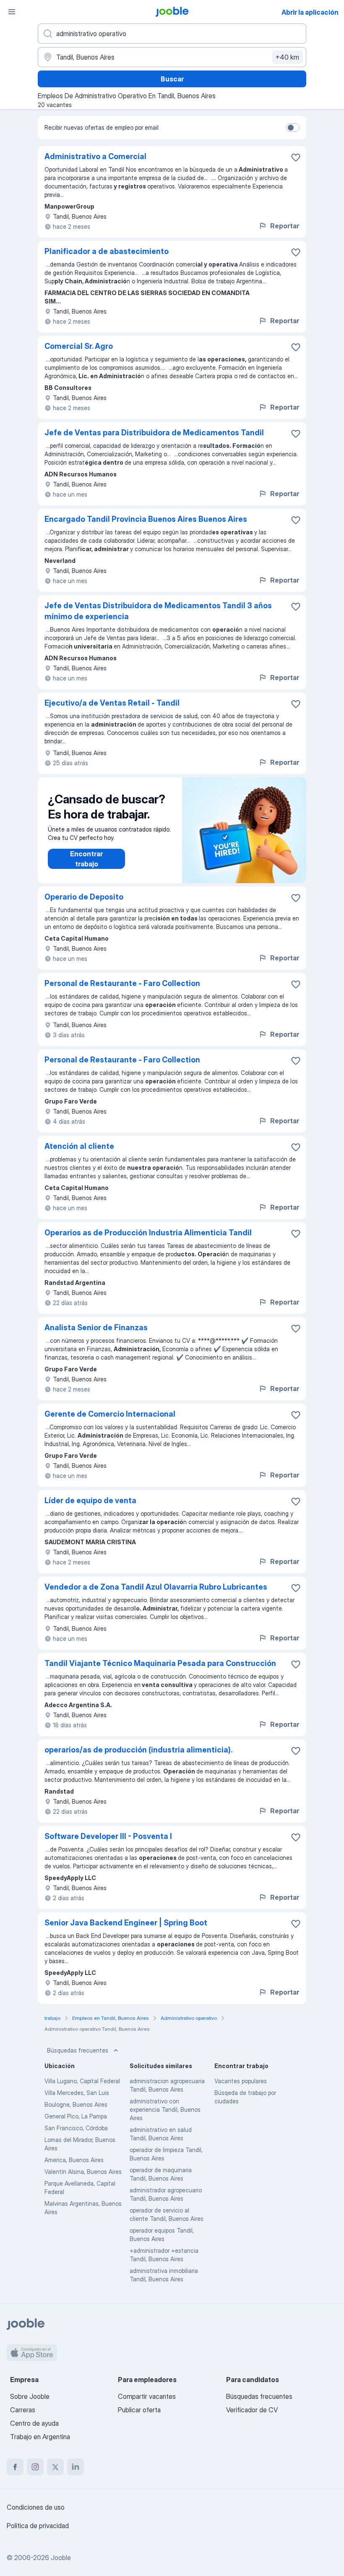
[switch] (293, 128)
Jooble (61, 2558)
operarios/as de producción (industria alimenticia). (138, 1750)
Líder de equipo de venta (90, 1500)
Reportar (285, 226)
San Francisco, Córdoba (76, 2128)
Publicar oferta (139, 2410)
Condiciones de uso (36, 2507)
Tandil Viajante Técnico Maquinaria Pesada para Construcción (160, 1663)
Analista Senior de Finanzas (96, 1327)
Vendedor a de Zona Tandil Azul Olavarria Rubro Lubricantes (156, 1587)
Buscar (172, 79)
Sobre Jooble (30, 2396)
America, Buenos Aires (74, 2160)
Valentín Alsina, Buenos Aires (83, 2172)
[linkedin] (76, 2467)
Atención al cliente (79, 1146)
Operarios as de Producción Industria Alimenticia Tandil (148, 1233)
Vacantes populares (241, 2081)
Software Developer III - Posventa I (108, 1836)
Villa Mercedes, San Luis (77, 2093)
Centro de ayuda (34, 2423)
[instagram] (35, 2467)
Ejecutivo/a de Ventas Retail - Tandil (112, 703)
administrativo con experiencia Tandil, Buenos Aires (165, 2109)
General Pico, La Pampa (76, 2116)
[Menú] (12, 12)
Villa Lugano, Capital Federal (82, 2081)
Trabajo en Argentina (40, 2437)
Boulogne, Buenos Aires (76, 2104)
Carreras (23, 2410)
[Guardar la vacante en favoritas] (296, 157)
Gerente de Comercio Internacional (110, 1414)
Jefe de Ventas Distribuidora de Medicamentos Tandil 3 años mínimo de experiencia (158, 611)
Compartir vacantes (147, 2396)
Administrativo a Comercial (95, 156)
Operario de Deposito (84, 897)
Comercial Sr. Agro (79, 346)
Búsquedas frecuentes (78, 2050)
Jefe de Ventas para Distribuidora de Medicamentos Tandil (154, 433)
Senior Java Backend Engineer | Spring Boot (126, 1923)
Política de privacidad (38, 2526)
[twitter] (55, 2467)
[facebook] (15, 2467)
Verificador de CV (252, 2410)
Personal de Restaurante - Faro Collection (122, 983)
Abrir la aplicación (310, 12)
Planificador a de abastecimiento (107, 251)
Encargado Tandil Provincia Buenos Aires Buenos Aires (146, 519)
